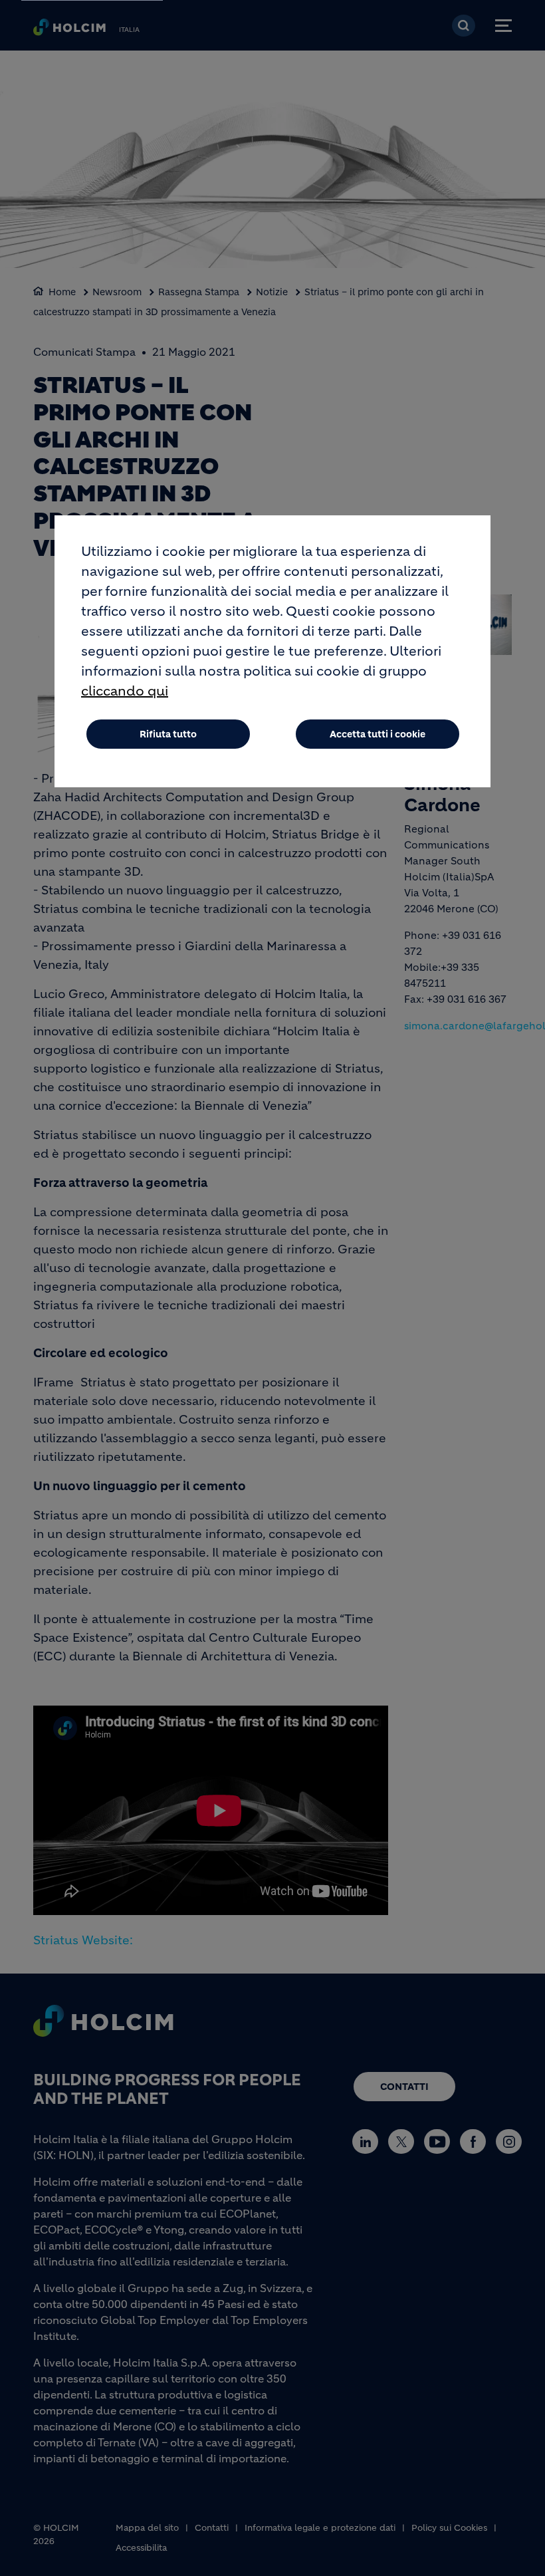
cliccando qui (125, 691)
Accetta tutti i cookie (378, 734)
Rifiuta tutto (168, 734)
